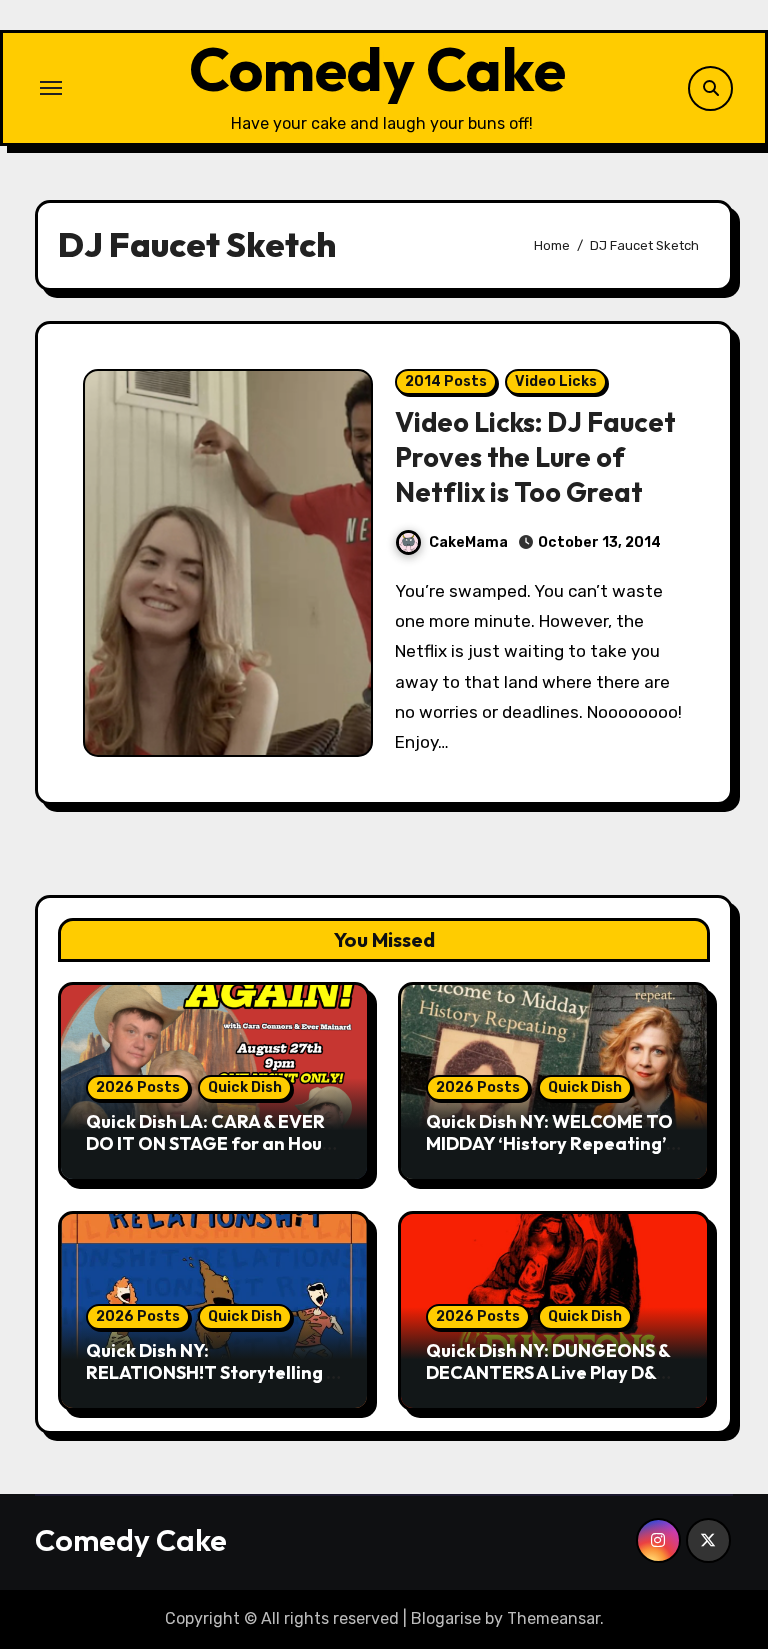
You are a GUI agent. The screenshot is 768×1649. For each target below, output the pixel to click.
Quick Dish (245, 1087)
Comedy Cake (377, 69)
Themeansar (553, 1618)
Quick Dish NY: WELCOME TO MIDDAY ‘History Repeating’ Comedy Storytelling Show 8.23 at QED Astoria (549, 1154)
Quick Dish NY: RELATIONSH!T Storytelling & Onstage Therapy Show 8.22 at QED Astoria (212, 1383)
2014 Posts (446, 381)
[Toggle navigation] (51, 88)
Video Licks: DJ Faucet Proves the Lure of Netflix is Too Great (535, 457)
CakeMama (468, 542)
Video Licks (556, 381)
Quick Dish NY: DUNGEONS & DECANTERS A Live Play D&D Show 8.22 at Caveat (548, 1372)
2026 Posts (138, 1087)
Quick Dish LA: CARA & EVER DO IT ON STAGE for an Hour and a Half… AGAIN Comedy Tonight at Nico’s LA (208, 1154)
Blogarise (446, 1618)
